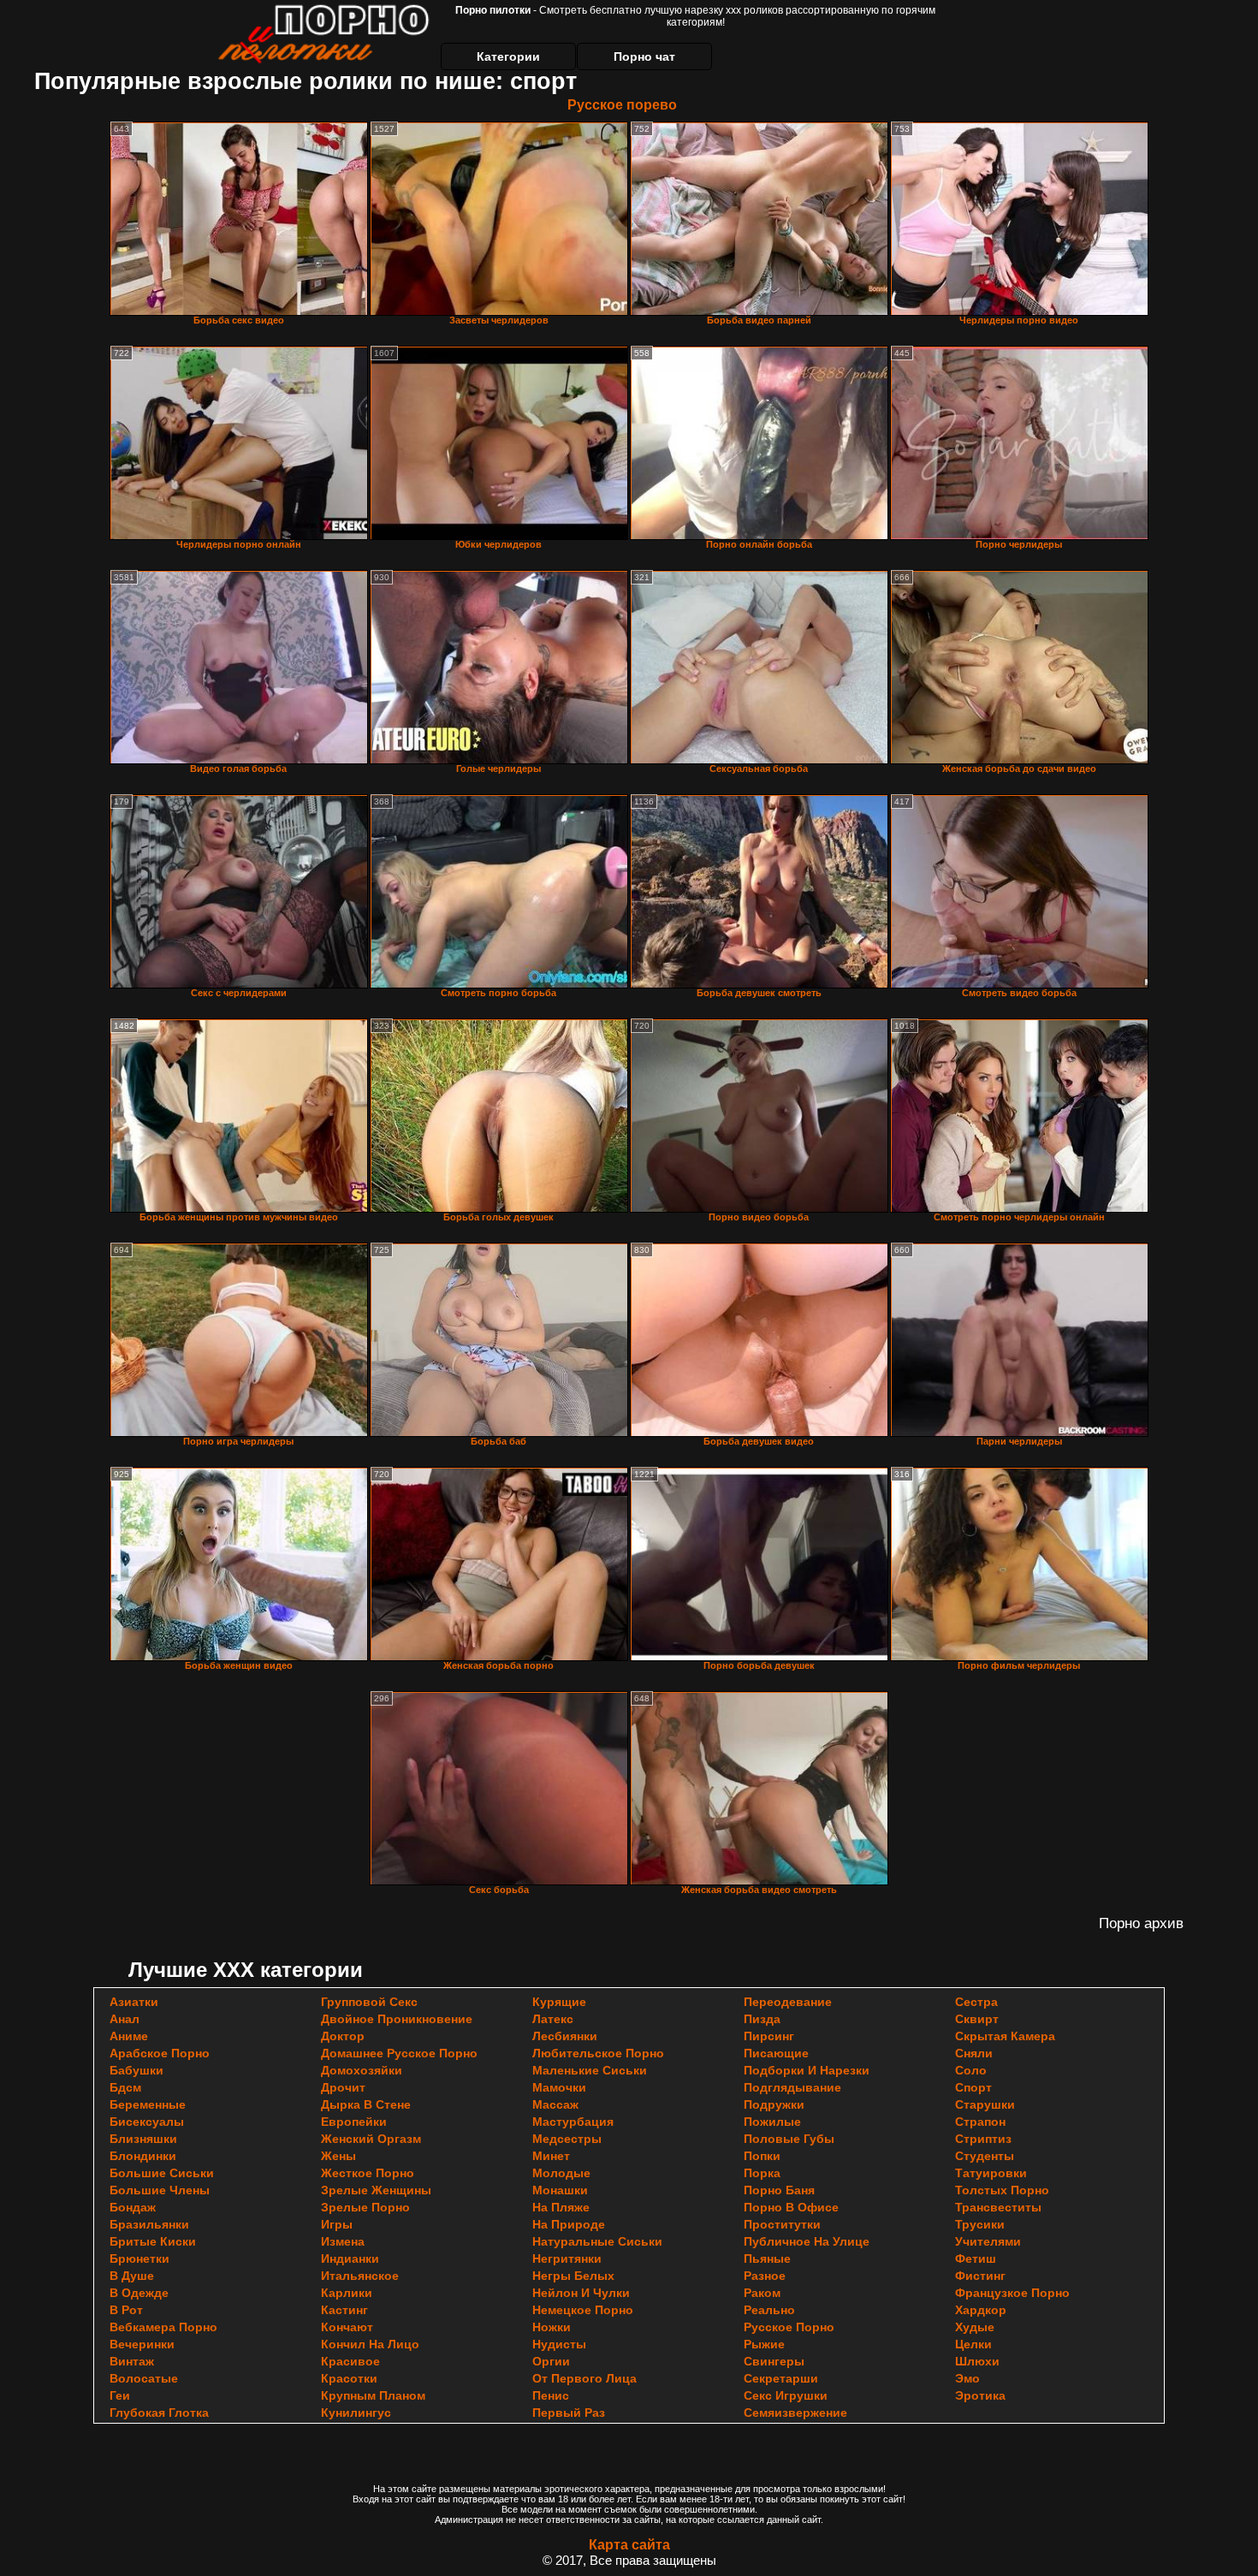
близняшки (143, 2139)
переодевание (788, 2002)
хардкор (981, 2310)
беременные (148, 2104)
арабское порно (160, 2053)
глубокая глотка (159, 2413)
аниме (129, 2036)
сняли (974, 2053)
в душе (132, 2276)
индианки (350, 2258)
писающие (776, 2053)
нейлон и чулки (581, 2293)
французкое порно (1012, 2293)
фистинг (980, 2276)
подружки (774, 2104)
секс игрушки (786, 2395)
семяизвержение (795, 2413)
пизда (762, 2019)
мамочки (559, 2087)
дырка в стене (366, 2104)
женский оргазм (371, 2139)
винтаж (132, 2361)
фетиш (976, 2258)
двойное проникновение (397, 2019)
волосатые (144, 2378)
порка (762, 2173)
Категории (508, 56)
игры (337, 2224)
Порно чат (644, 56)
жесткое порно (368, 2173)
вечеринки (142, 2344)
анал (125, 2019)
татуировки (991, 2173)
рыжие (764, 2344)
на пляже (561, 2207)
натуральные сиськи (597, 2241)
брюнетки (139, 2258)
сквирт (977, 2019)
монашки (560, 2190)
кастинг (344, 2310)
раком (762, 2293)
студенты (985, 2156)
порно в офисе (791, 2207)
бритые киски (153, 2241)
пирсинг (769, 2036)
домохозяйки (362, 2070)
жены (338, 2156)
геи (120, 2395)
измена (343, 2241)
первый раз (569, 2413)
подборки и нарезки (807, 2070)
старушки (985, 2104)
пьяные (767, 2258)
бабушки (136, 2070)
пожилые (772, 2122)
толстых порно (1002, 2190)
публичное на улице (807, 2241)
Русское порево (622, 105)
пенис (551, 2395)
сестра (976, 2002)
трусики (980, 2224)
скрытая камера (1005, 2036)
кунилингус (356, 2413)
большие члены (160, 2190)
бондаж (133, 2207)
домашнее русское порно (399, 2053)
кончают (347, 2327)
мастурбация (573, 2122)
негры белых (573, 2276)
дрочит (343, 2087)
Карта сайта (629, 2545)
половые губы (789, 2139)
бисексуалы (147, 2122)
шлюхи (977, 2361)
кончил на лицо (370, 2344)
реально (769, 2310)
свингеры (774, 2361)
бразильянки (149, 2224)
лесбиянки (565, 2036)
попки (762, 2156)
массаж (555, 2104)
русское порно (789, 2327)
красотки (349, 2378)
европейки (354, 2122)
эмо (967, 2378)
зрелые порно (365, 2207)
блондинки (143, 2156)
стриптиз (983, 2139)
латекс (553, 2019)
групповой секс (369, 2002)
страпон (980, 2122)
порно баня (779, 2190)
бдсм (125, 2087)
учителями (988, 2241)
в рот (126, 2310)
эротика (980, 2395)
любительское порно (598, 2053)
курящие (559, 2002)
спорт (973, 2087)
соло (971, 2070)
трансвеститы (998, 2207)
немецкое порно (583, 2310)
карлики (347, 2293)
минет (551, 2156)
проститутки (782, 2224)
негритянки (567, 2258)
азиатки (134, 2002)
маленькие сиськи (590, 2070)
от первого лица (584, 2378)
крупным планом (373, 2395)
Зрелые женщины (376, 2190)
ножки (552, 2327)
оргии (551, 2361)
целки (973, 2344)
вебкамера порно (163, 2327)
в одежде (139, 2293)
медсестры (567, 2139)
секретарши (781, 2378)
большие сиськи (162, 2173)
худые (975, 2327)
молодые (561, 2173)
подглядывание (792, 2087)
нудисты (559, 2344)
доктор (343, 2036)
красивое (350, 2361)
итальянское (360, 2276)
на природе (569, 2224)
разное (765, 2276)
